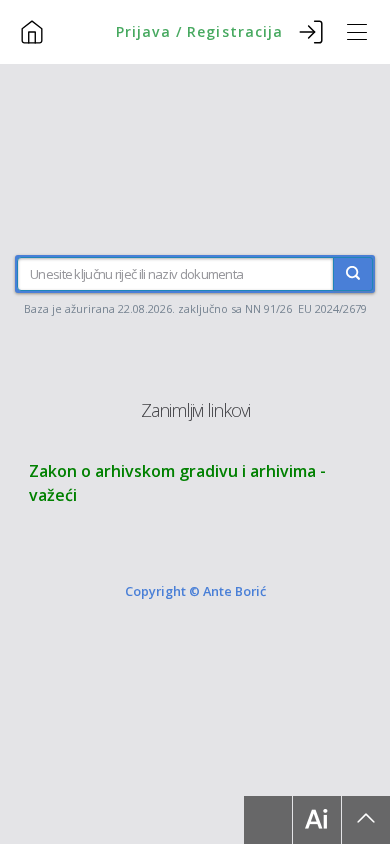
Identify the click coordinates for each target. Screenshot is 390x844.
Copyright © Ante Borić (195, 591)
